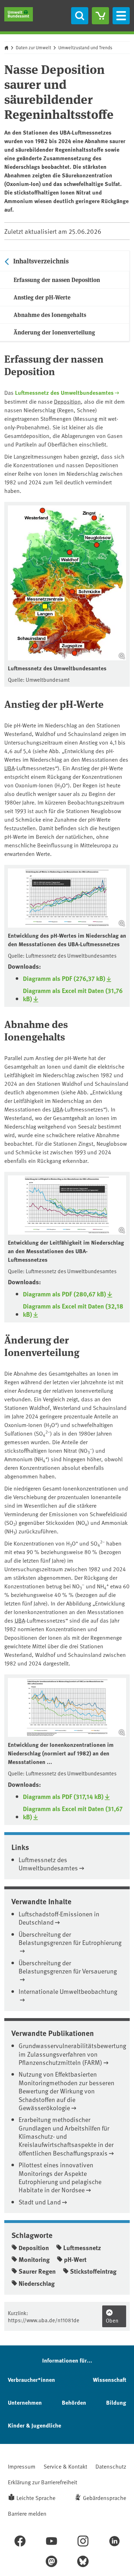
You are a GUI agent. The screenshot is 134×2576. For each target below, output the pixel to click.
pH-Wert (75, 2259)
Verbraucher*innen (31, 2380)
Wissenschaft (110, 2380)
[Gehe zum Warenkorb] (100, 16)
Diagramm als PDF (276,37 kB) (64, 979)
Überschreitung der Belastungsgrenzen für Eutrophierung (70, 1938)
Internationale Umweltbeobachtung (68, 1991)
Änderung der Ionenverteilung (54, 332)
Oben (112, 2320)
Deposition (67, 401)
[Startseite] (19, 14)
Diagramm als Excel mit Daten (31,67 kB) (73, 1813)
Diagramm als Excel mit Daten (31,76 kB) (73, 995)
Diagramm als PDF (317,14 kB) (63, 1797)
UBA (9, 768)
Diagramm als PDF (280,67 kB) (64, 1294)
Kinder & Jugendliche (34, 2425)
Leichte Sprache (36, 2497)
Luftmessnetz (82, 2248)
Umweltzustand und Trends (85, 47)
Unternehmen (25, 2402)
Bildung (116, 2402)
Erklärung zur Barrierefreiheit (43, 2482)
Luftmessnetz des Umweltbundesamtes (64, 392)
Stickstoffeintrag (93, 2271)
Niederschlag (37, 2283)
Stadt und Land (40, 2202)
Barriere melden (27, 2513)
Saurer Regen (37, 2271)
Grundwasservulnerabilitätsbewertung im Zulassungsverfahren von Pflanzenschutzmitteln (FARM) (72, 2054)
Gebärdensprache (105, 2497)
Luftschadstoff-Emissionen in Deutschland (59, 1918)
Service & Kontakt (65, 2466)
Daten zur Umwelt (33, 47)
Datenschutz (111, 2466)
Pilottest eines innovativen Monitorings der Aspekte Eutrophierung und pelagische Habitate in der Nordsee (60, 2177)
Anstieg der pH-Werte (42, 297)
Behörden (74, 2402)
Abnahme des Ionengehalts (50, 315)
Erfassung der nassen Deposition (57, 280)
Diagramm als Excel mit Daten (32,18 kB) (73, 1310)
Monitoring (34, 2259)
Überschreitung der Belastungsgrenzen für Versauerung (68, 1967)
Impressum (22, 2466)
